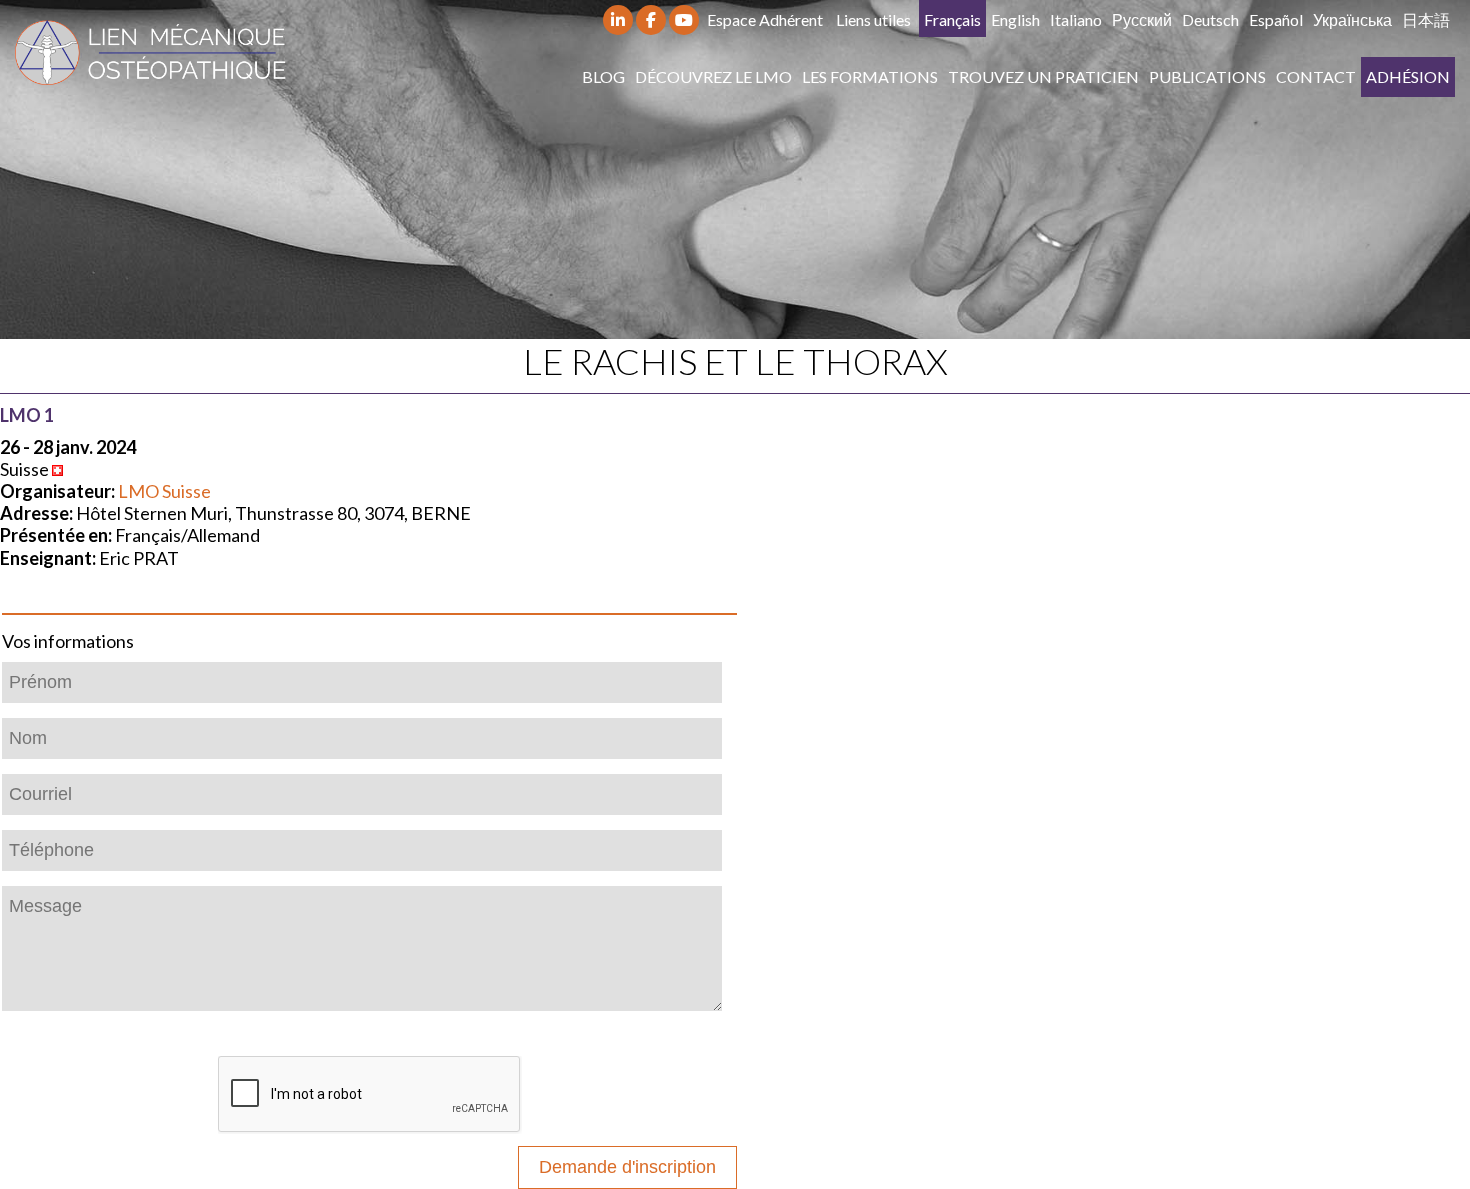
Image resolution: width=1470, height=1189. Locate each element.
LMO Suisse (164, 491)
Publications (1207, 76)
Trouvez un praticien (1043, 76)
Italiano (1076, 19)
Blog (603, 76)
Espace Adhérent (765, 19)
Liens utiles (873, 19)
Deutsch (1210, 19)
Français (952, 19)
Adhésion (1408, 76)
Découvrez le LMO (713, 76)
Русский (1142, 19)
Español (1276, 19)
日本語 (1426, 19)
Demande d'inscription (627, 1167)
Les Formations (870, 76)
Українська (1352, 19)
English (1015, 19)
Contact (1316, 76)
